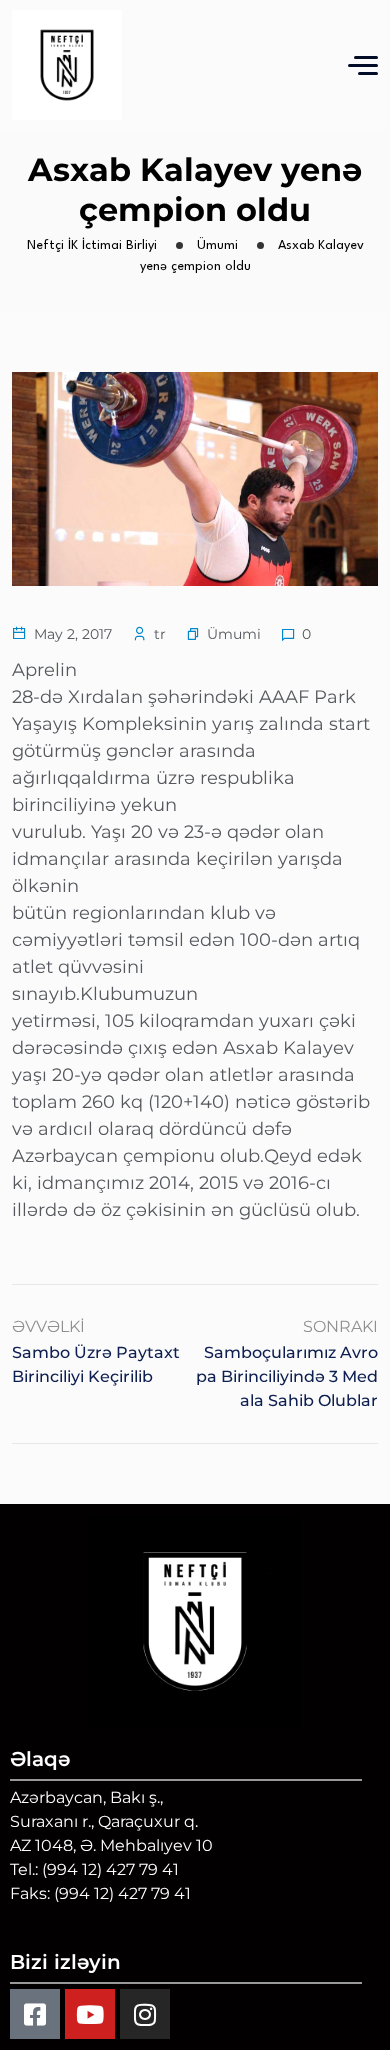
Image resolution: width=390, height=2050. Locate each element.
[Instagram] (145, 2014)
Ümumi (234, 634)
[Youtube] (90, 2014)
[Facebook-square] (35, 2014)
